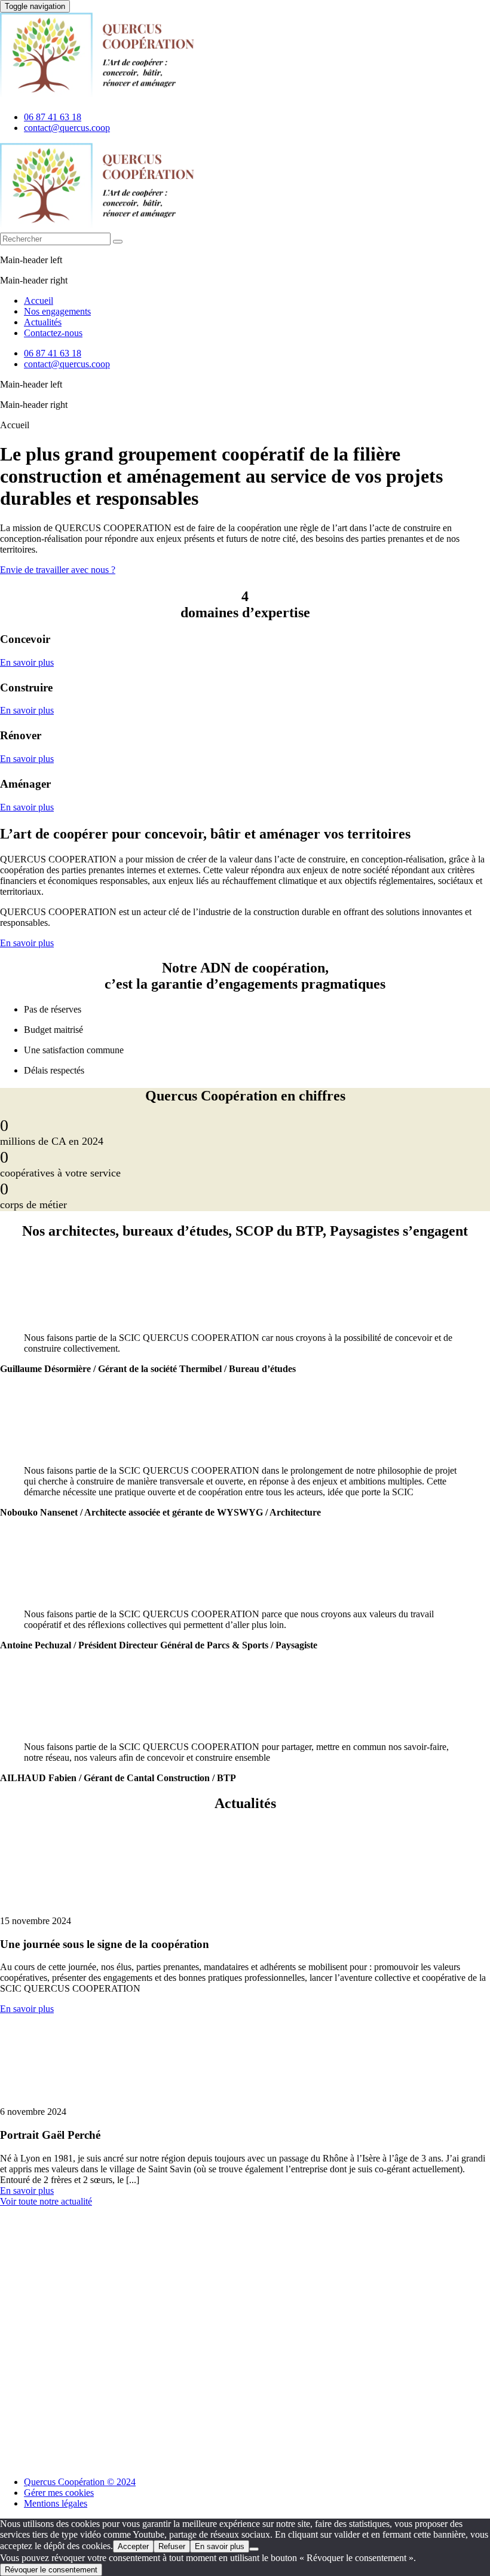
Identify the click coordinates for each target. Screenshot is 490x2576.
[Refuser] (254, 2549)
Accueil (39, 301)
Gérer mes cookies (59, 2493)
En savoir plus (27, 662)
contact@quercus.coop (67, 128)
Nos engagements (57, 311)
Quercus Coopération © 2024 (80, 2482)
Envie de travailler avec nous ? (58, 570)
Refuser (172, 2546)
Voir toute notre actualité (46, 2201)
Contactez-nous (53, 333)
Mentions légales (56, 2503)
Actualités (43, 322)
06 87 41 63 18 (53, 117)
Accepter (133, 2546)
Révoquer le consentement (51, 2570)
